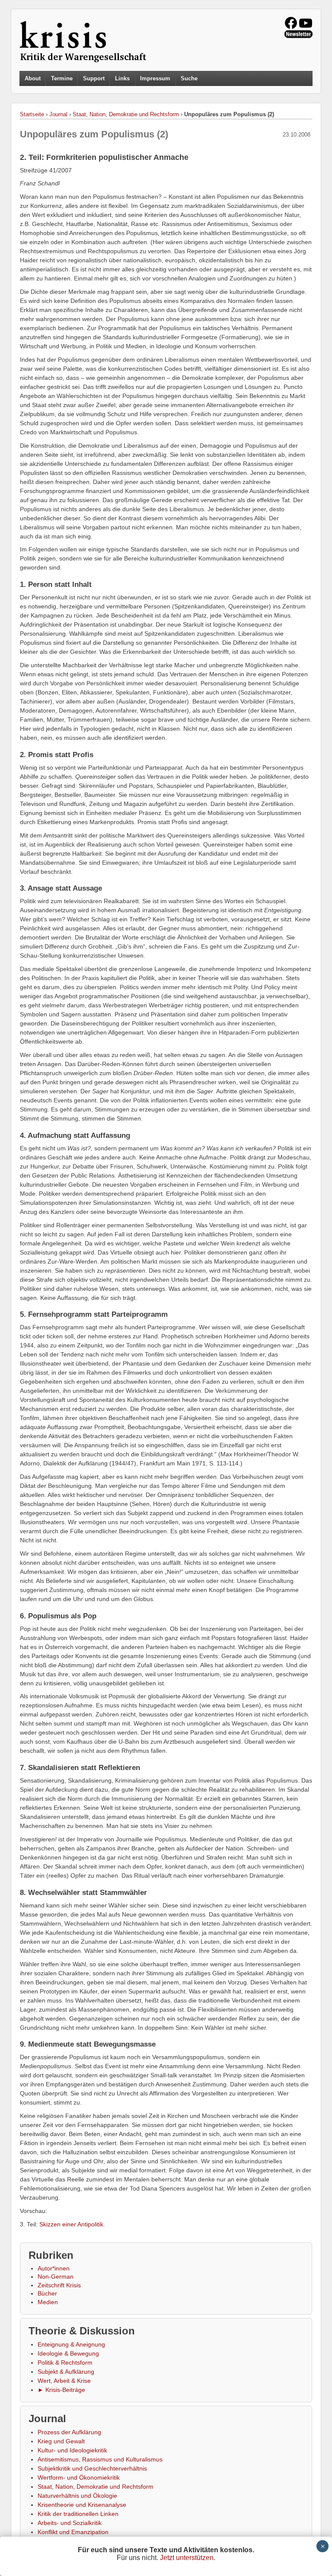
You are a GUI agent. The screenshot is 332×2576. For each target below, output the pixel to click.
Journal (58, 114)
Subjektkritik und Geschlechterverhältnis (92, 2468)
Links (122, 78)
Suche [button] (189, 79)
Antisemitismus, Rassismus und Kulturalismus (100, 2459)
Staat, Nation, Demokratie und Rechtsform (126, 114)
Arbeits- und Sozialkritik (70, 2523)
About (33, 78)
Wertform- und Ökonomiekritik (79, 2477)
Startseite (32, 114)
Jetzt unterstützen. (188, 2558)
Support (94, 78)
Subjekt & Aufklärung (66, 2372)
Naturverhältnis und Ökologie (77, 2496)
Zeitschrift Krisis (59, 2285)
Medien (48, 2302)
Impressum (155, 78)
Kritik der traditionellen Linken (78, 2514)
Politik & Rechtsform (65, 2363)
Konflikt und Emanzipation (73, 2532)
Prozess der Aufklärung (69, 2432)
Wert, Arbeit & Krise (64, 2381)
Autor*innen (54, 2268)
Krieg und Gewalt (61, 2441)
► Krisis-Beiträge (61, 2390)
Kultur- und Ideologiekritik (72, 2450)
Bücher (47, 2293)
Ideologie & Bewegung (68, 2353)
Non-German (56, 2277)
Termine (62, 78)
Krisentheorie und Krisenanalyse (82, 2505)
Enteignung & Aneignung (71, 2344)
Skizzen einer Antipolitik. (72, 2224)
